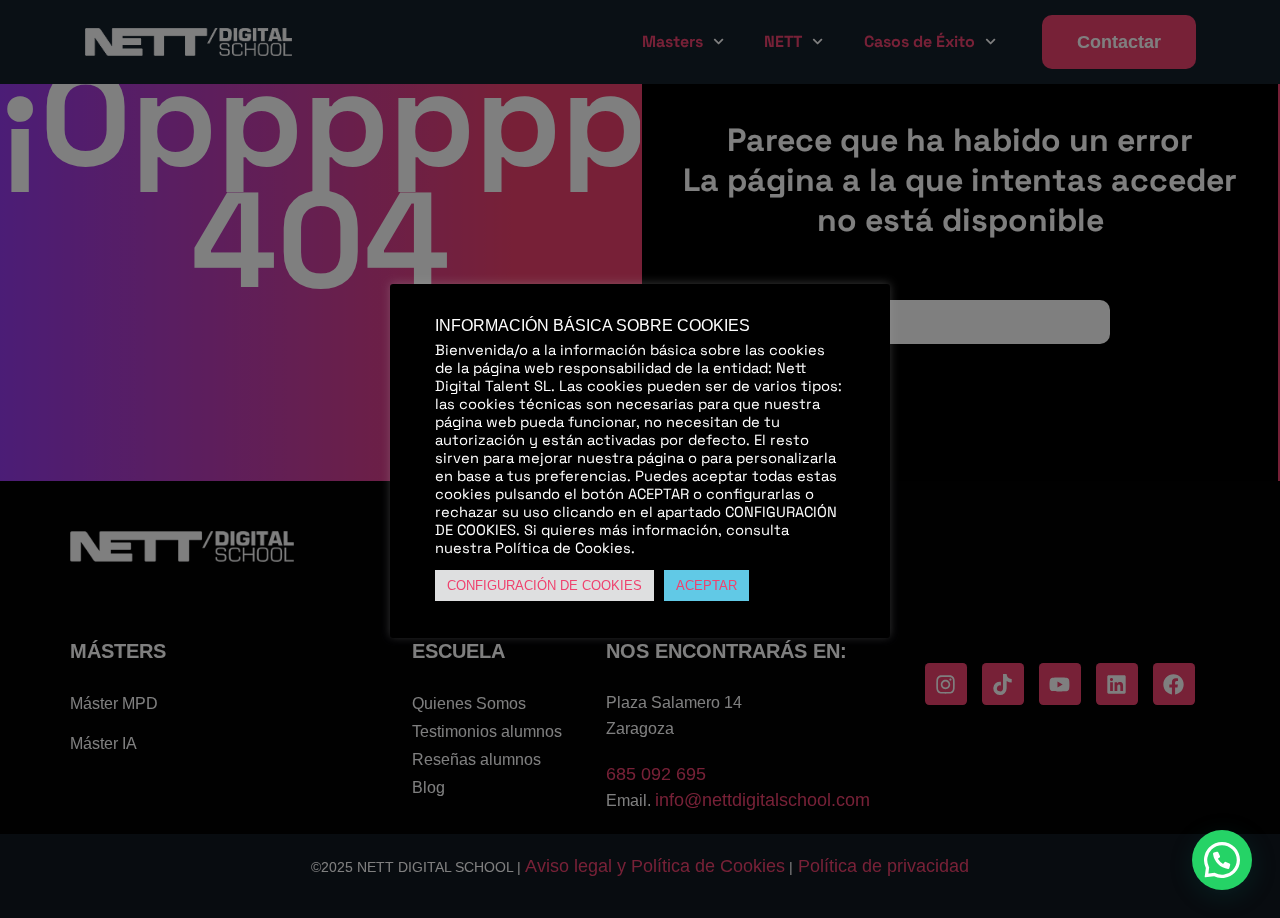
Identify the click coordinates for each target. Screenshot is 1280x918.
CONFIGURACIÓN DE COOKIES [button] (544, 585)
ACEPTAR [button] (706, 585)
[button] (1222, 860)
